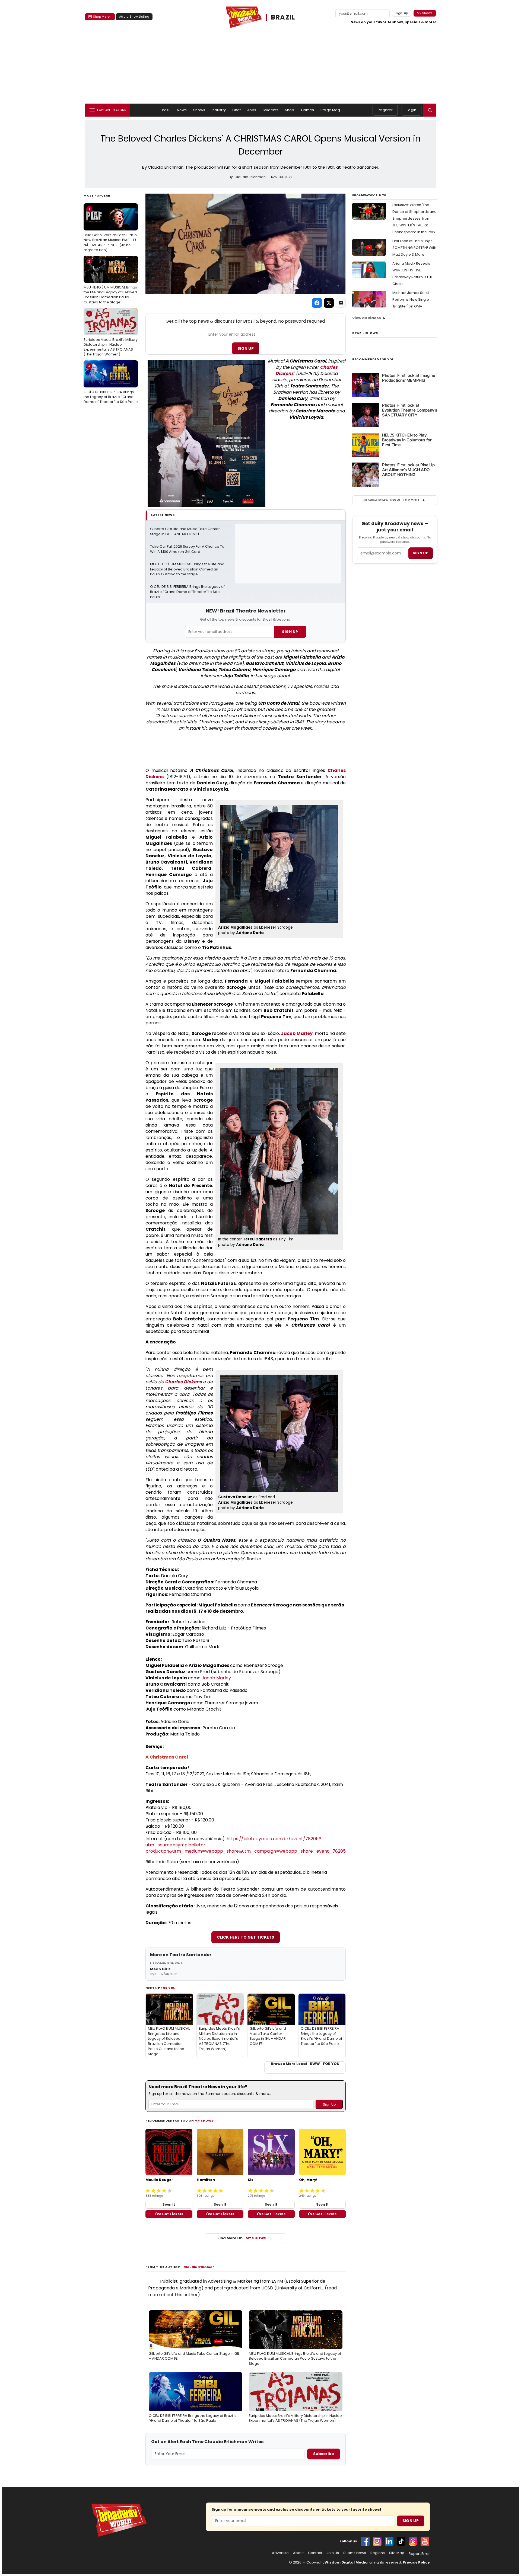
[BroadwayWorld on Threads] (413, 2541)
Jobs (252, 110)
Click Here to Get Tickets (246, 1937)
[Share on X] (329, 303)
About (298, 2553)
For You (168, 1988)
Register (385, 110)
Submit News (355, 2553)
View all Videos (367, 318)
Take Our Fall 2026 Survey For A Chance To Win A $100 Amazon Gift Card (188, 549)
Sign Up (246, 348)
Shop (290, 110)
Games (308, 110)
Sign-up (402, 13)
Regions (378, 2553)
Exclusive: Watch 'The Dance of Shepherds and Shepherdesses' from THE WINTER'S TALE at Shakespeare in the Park (414, 218)
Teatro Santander (190, 1955)
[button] (430, 110)
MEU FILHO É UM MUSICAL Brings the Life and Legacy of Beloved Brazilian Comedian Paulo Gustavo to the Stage (110, 282)
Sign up (421, 553)
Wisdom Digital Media (346, 2562)
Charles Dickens (183, 1382)
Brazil (166, 110)
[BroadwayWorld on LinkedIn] (389, 2541)
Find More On (242, 2238)
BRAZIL (283, 17)
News (182, 110)
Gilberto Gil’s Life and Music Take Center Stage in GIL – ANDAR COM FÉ (185, 532)
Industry (219, 110)
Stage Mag (330, 110)
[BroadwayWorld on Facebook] (365, 2541)
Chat (237, 110)
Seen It (169, 2204)
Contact (315, 2553)
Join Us (333, 2553)
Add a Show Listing (134, 17)
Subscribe (324, 2454)
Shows (199, 110)
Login (412, 110)
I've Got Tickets (169, 2214)
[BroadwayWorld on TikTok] (401, 2541)
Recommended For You (374, 359)
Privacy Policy (416, 2562)
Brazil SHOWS (365, 333)
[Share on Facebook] (317, 303)
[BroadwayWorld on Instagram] (377, 2541)
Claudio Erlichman (199, 2267)
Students (271, 110)
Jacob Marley (297, 1033)
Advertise (280, 2553)
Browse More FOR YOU (391, 500)
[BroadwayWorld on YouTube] (425, 2541)
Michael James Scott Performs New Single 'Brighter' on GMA (411, 299)
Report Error (419, 2554)
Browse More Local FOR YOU (305, 2064)
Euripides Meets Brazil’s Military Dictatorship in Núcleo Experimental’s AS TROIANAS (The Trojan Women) (111, 334)
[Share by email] (341, 303)
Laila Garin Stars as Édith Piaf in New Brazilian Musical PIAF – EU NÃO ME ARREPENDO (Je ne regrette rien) (111, 230)
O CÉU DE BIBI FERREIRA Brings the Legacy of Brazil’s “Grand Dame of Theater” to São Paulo (111, 384)
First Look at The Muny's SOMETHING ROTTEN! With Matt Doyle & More (414, 248)
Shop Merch (102, 17)
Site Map (397, 2553)
